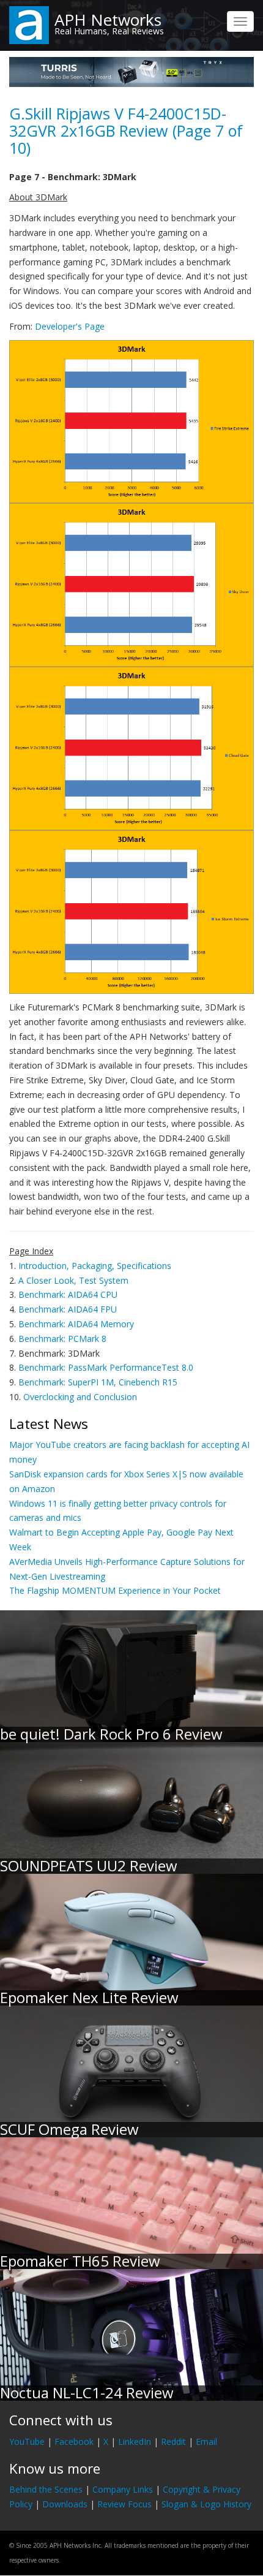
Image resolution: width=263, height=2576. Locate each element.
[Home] (29, 24)
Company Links (123, 2489)
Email (206, 2442)
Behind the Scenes (46, 2489)
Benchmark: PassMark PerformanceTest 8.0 (106, 1367)
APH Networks (108, 20)
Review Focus (124, 2504)
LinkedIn (135, 2442)
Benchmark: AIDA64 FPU (68, 1309)
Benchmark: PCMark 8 (62, 1339)
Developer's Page (70, 326)
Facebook (74, 2442)
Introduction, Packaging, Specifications (95, 1266)
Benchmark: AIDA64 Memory (76, 1324)
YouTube (27, 2442)
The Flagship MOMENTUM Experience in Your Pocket (115, 1590)
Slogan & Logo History (206, 2504)
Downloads (65, 2504)
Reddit (173, 2442)
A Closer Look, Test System (73, 1280)
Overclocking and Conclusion (80, 1397)
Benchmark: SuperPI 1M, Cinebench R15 (98, 1382)
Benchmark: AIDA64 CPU (68, 1294)
